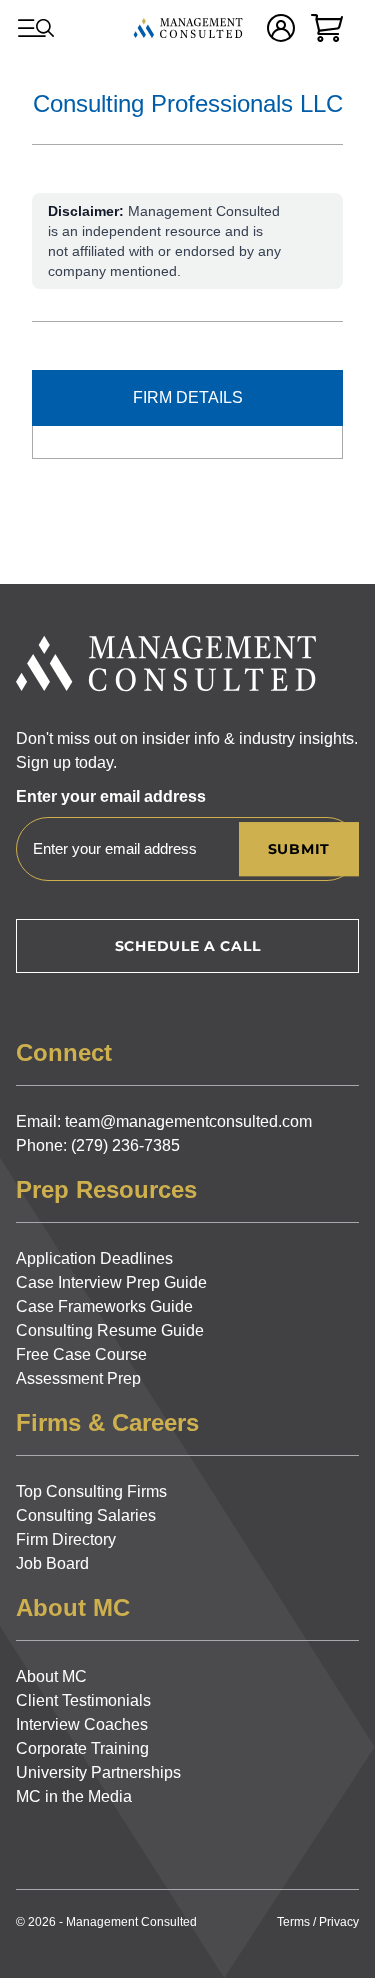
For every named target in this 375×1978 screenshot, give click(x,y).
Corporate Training (82, 1748)
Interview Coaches (82, 1724)
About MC (51, 1676)
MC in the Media (74, 1796)
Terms (293, 1922)
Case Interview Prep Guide (111, 1282)
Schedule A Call (188, 946)
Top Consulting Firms (91, 1491)
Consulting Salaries (86, 1515)
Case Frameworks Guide (104, 1306)
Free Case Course (81, 1354)
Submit (299, 849)
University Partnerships (98, 1772)
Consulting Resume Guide (110, 1330)
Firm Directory (66, 1539)
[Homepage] (188, 28)
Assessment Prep (78, 1378)
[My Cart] (327, 28)
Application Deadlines (94, 1258)
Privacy (339, 1922)
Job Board (52, 1563)
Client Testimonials (83, 1700)
